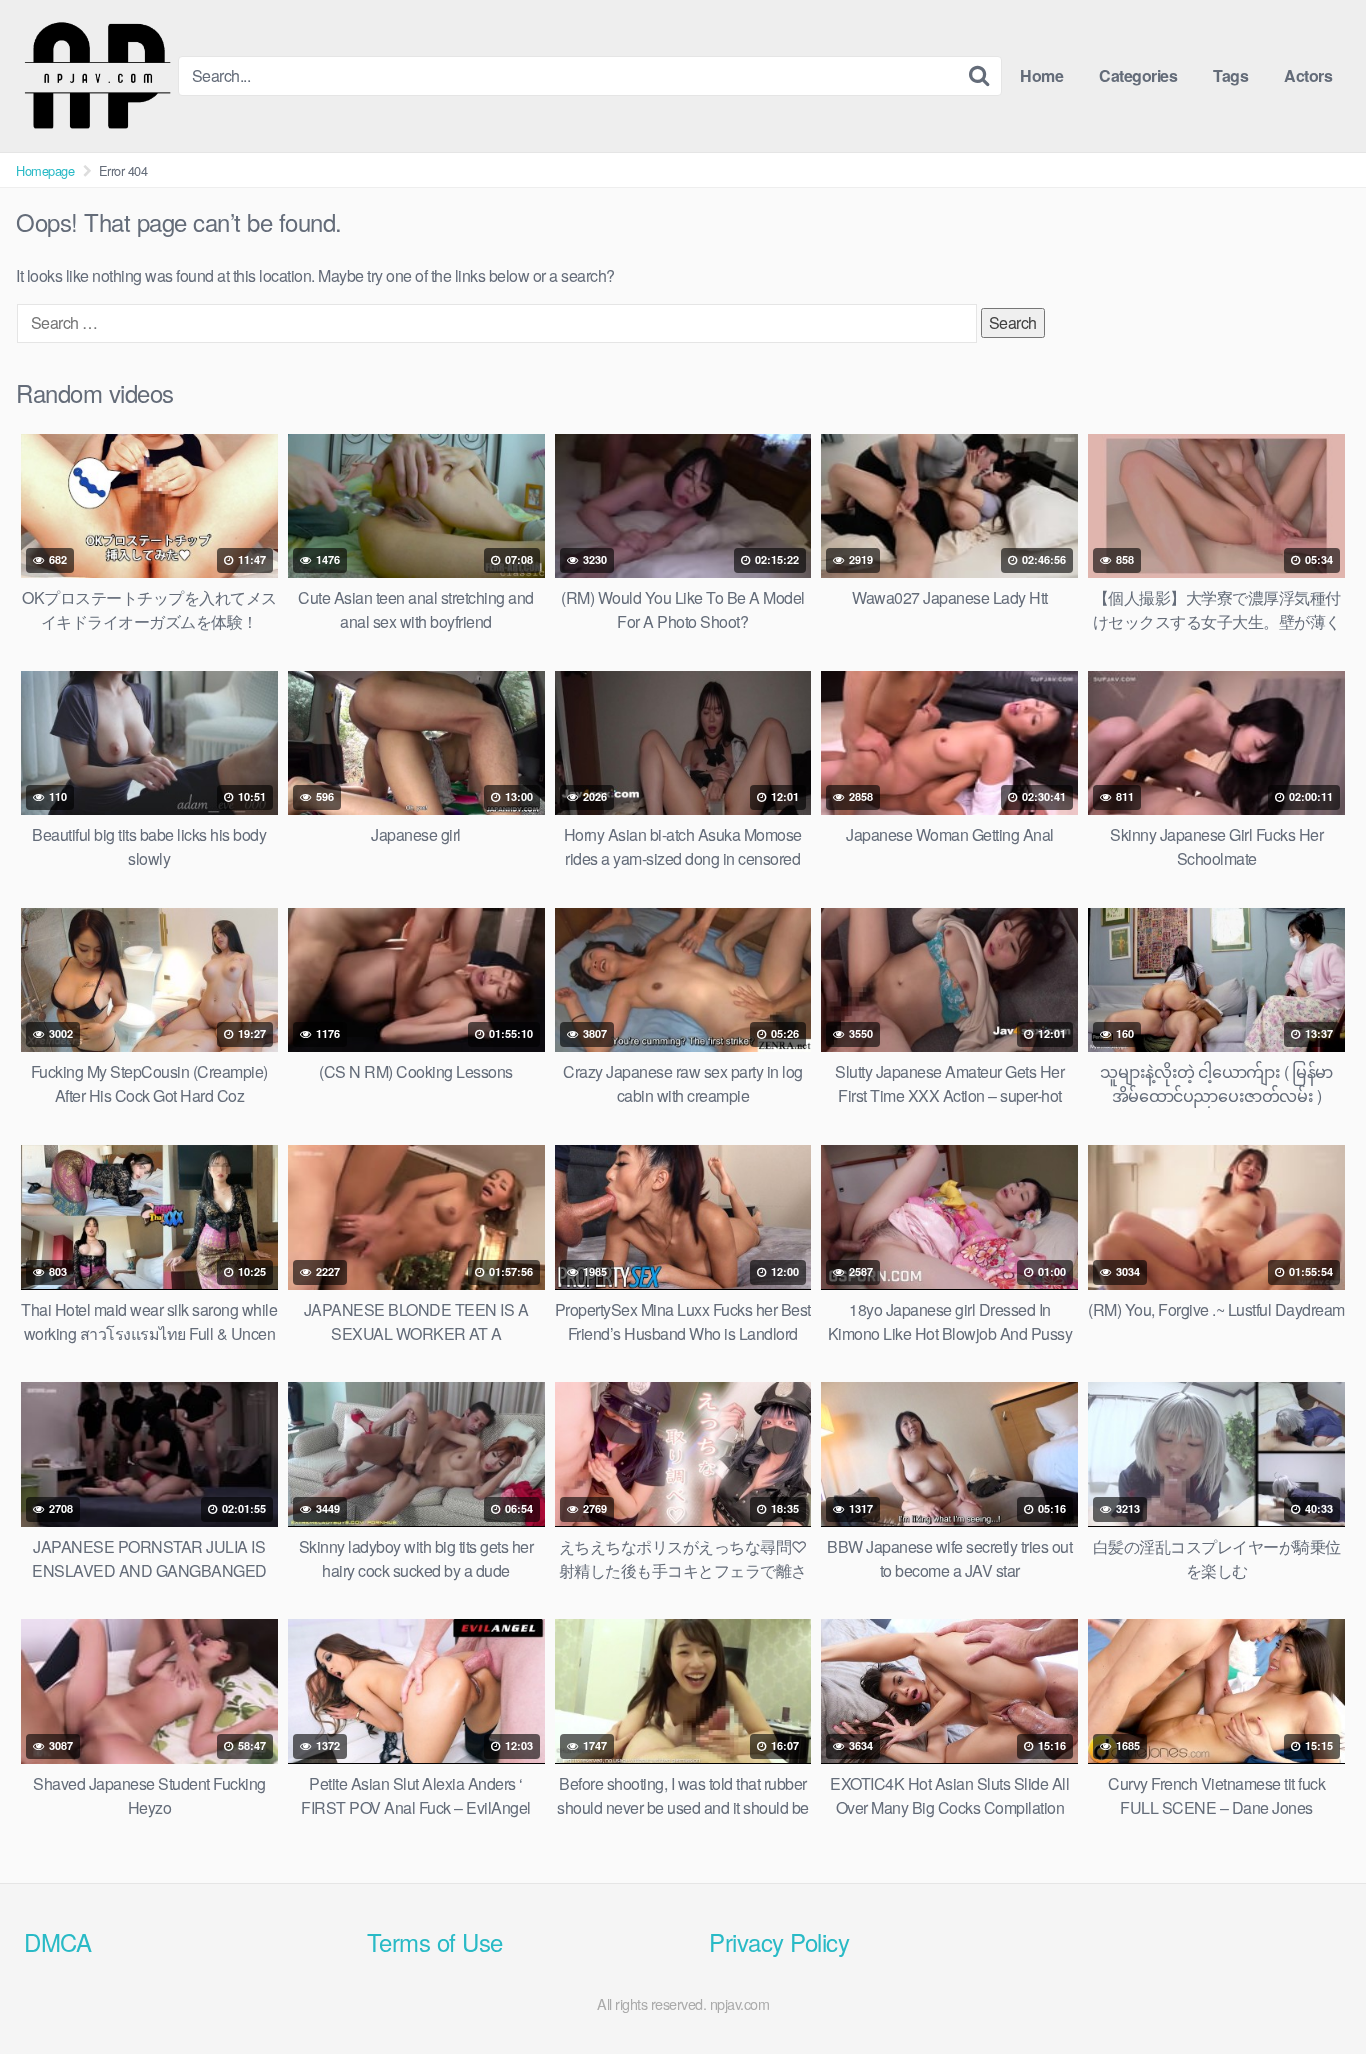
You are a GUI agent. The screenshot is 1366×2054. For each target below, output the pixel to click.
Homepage (45, 170)
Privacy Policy (779, 1941)
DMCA (57, 1941)
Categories (1138, 75)
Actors (1308, 75)
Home (1041, 75)
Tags (1230, 75)
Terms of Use (435, 1941)
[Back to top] (1311, 1990)
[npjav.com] (97, 76)
